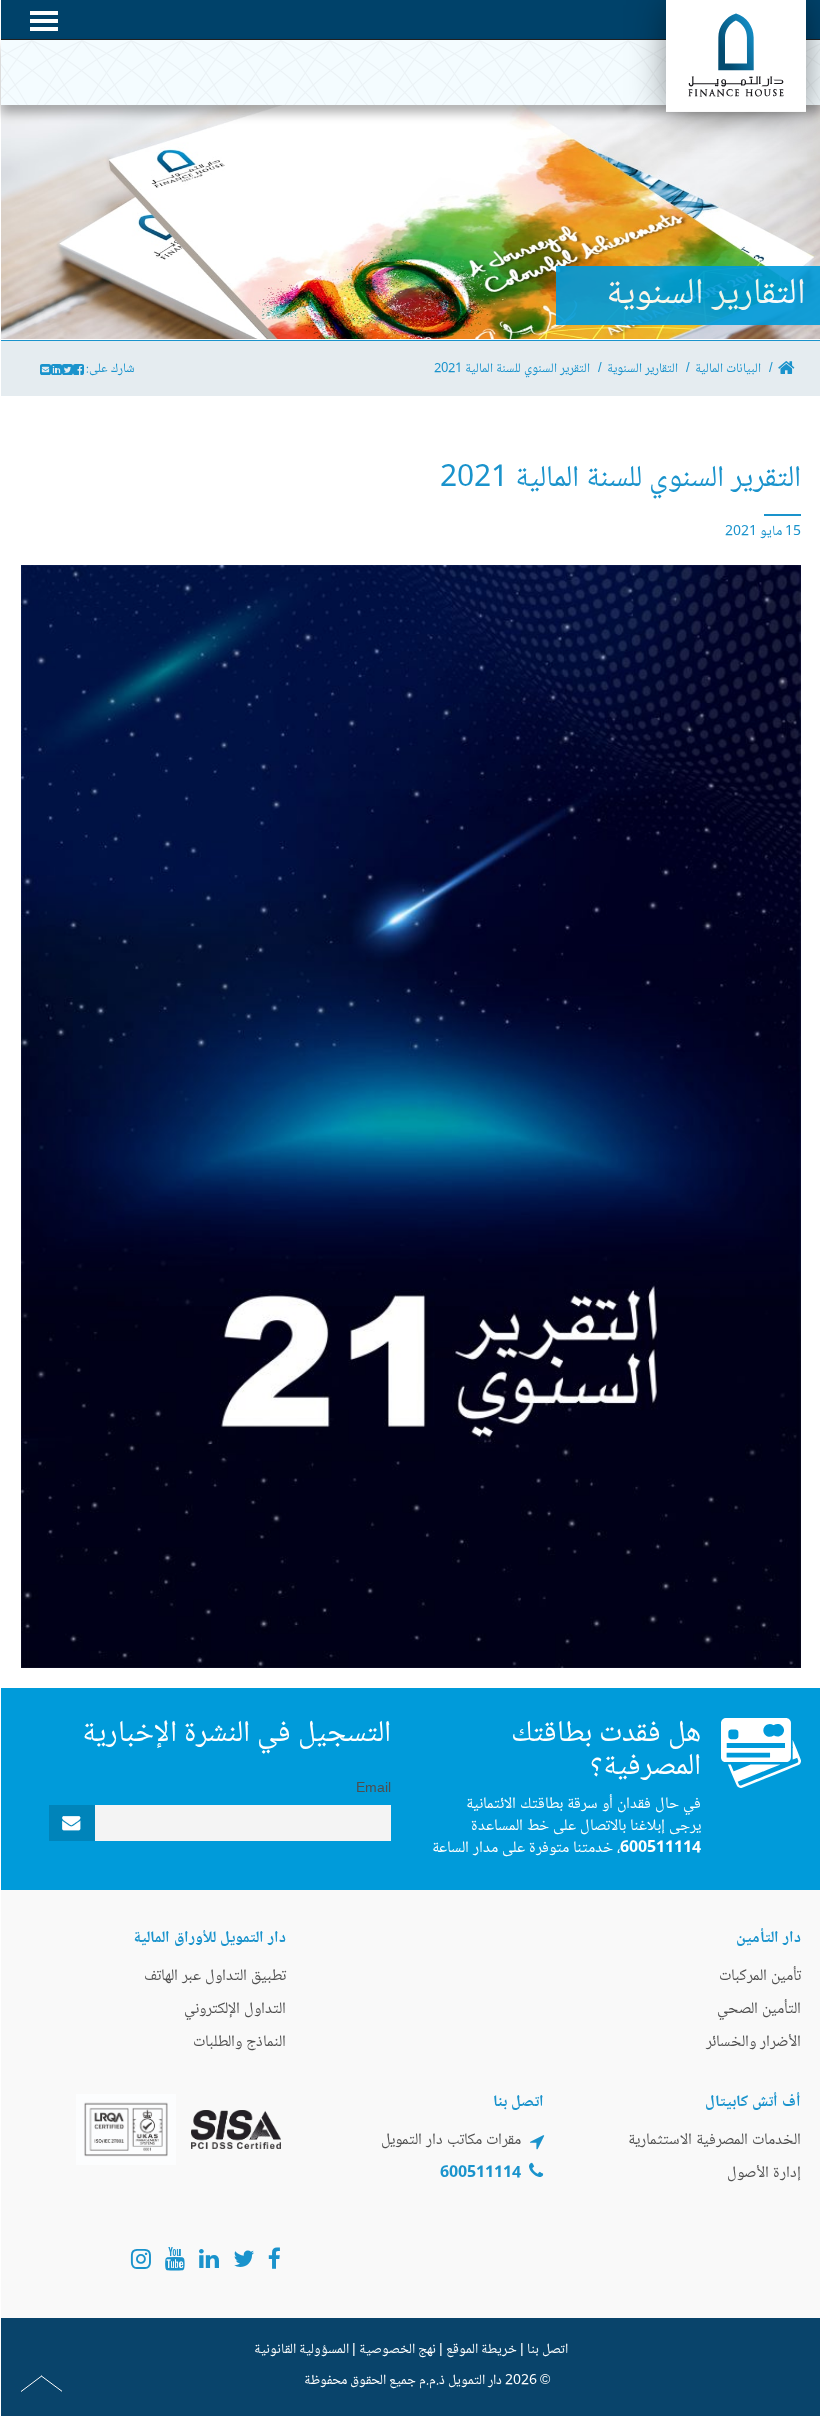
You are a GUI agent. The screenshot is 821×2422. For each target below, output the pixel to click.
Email (373, 1789)
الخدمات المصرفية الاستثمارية (714, 2140)
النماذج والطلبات (239, 2042)
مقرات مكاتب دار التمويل (451, 2140)
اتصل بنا (547, 2350)
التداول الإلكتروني (235, 2009)
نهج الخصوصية (397, 2350)
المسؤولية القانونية (301, 2350)
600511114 (660, 1848)
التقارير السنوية (642, 369)
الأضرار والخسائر (753, 2042)
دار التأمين (768, 1938)
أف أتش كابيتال (753, 2102)
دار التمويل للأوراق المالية (209, 1938)
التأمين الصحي (759, 2009)
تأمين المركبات (760, 1976)
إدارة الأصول (764, 2173)
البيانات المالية (728, 369)
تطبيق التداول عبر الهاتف (215, 1976)
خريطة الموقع (481, 2350)
